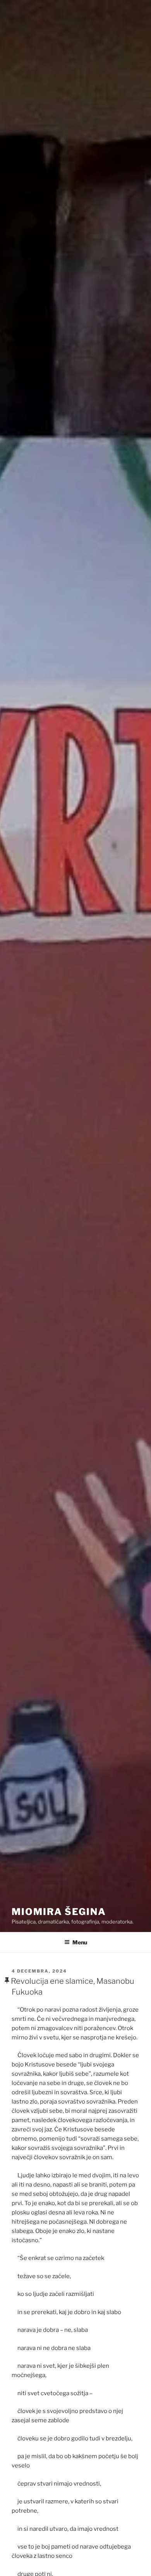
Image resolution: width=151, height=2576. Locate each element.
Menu (80, 1942)
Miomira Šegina (59, 1912)
